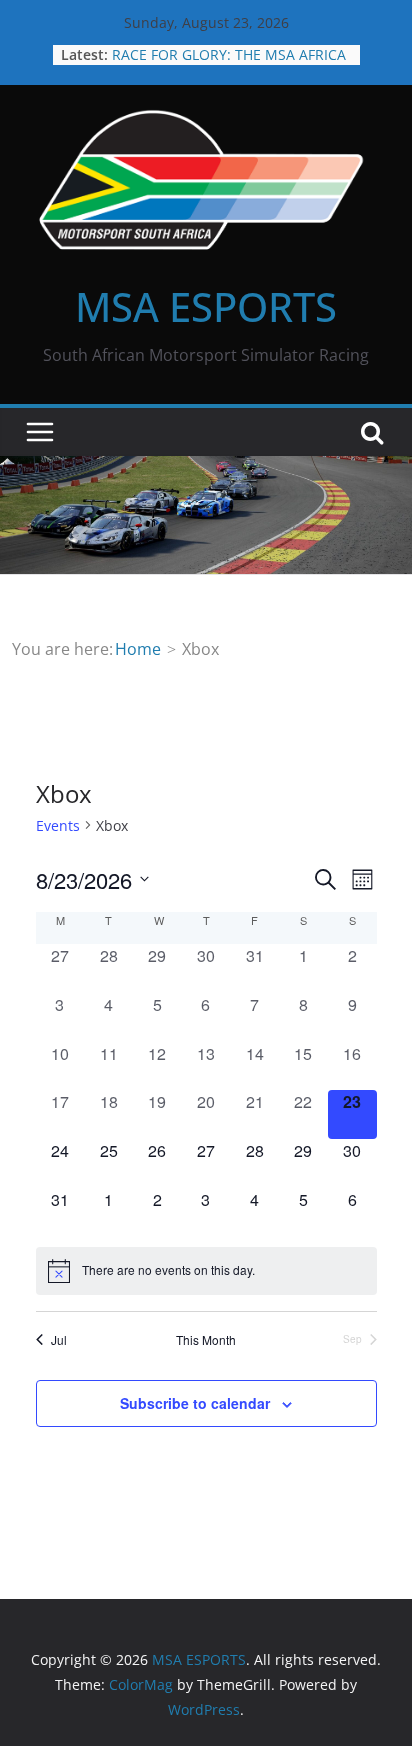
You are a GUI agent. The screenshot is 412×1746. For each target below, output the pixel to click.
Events (58, 825)
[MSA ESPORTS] (206, 470)
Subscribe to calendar (195, 1403)
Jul (59, 1340)
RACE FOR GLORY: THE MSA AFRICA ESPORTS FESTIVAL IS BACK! (229, 64)
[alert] (206, 1271)
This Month (206, 1340)
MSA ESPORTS (206, 306)
